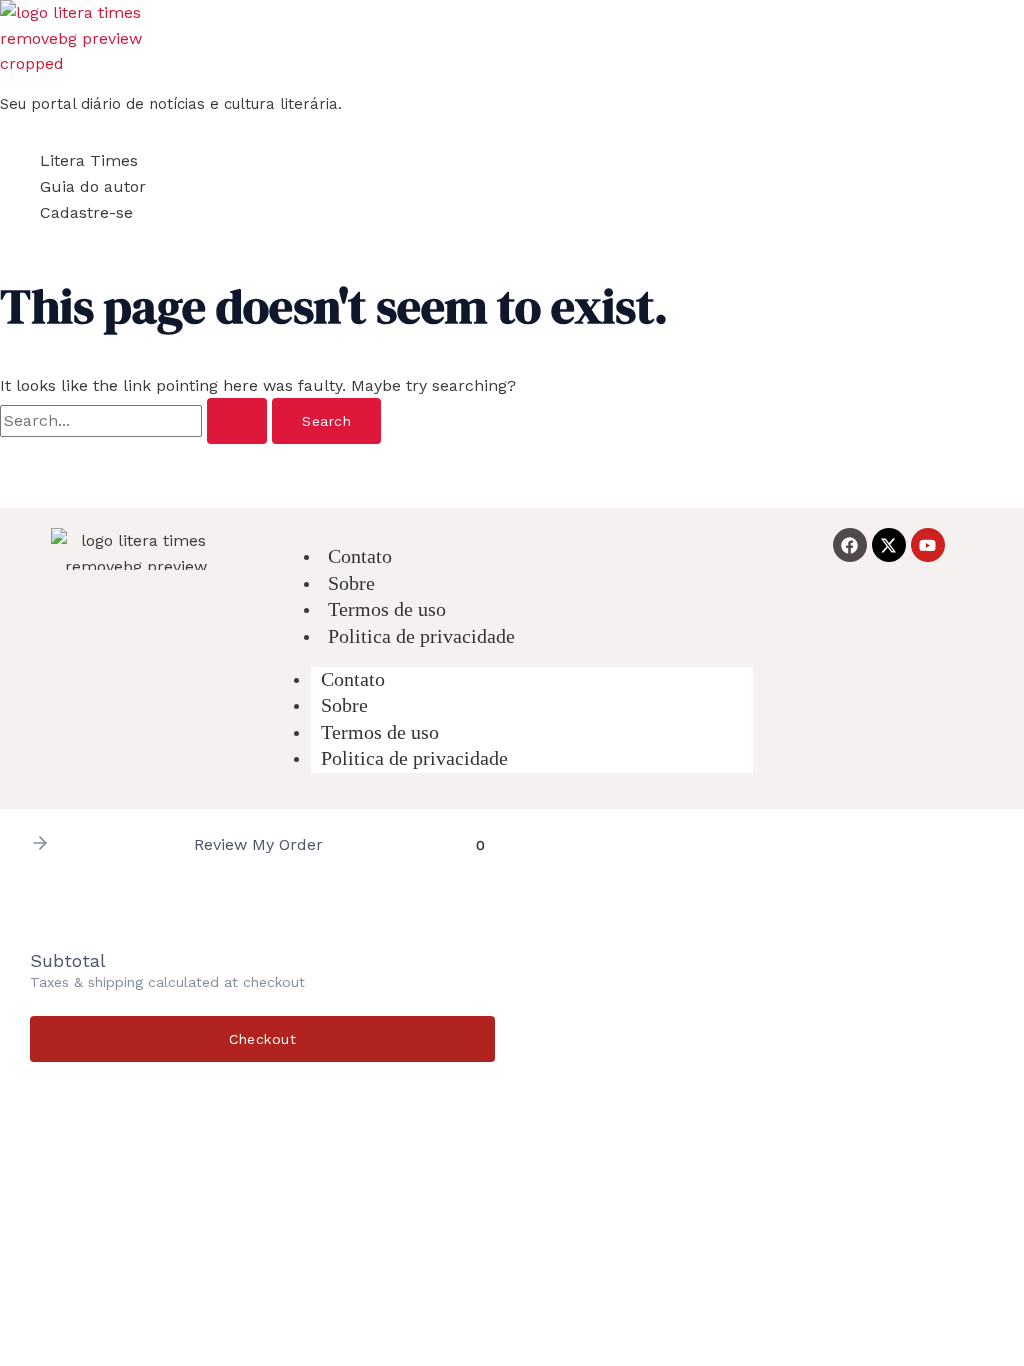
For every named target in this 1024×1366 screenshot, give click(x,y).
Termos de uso (380, 732)
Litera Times (89, 160)
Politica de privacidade (421, 636)
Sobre (344, 705)
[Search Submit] (237, 421)
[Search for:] (136, 420)
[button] (40, 844)
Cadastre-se (86, 212)
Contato (353, 679)
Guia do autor (93, 186)
